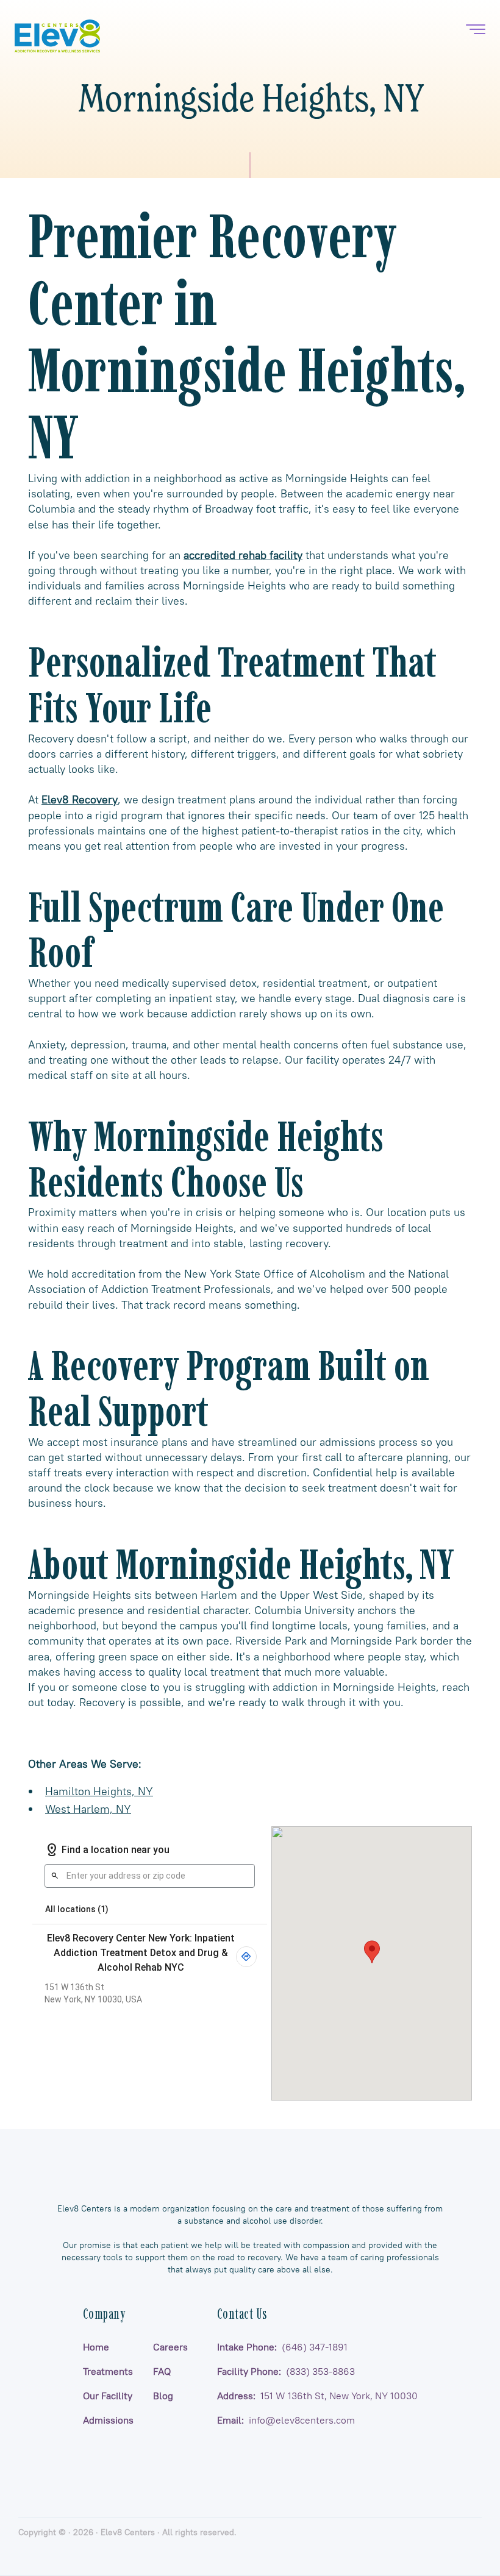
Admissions (108, 2420)
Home (96, 2347)
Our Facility (108, 2396)
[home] (57, 36)
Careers (170, 2347)
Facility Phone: (286, 2371)
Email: (286, 2420)
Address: (317, 2396)
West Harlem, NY (88, 1809)
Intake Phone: (282, 2347)
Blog (163, 2396)
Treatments (108, 2371)
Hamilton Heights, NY (99, 1791)
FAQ (162, 2371)
